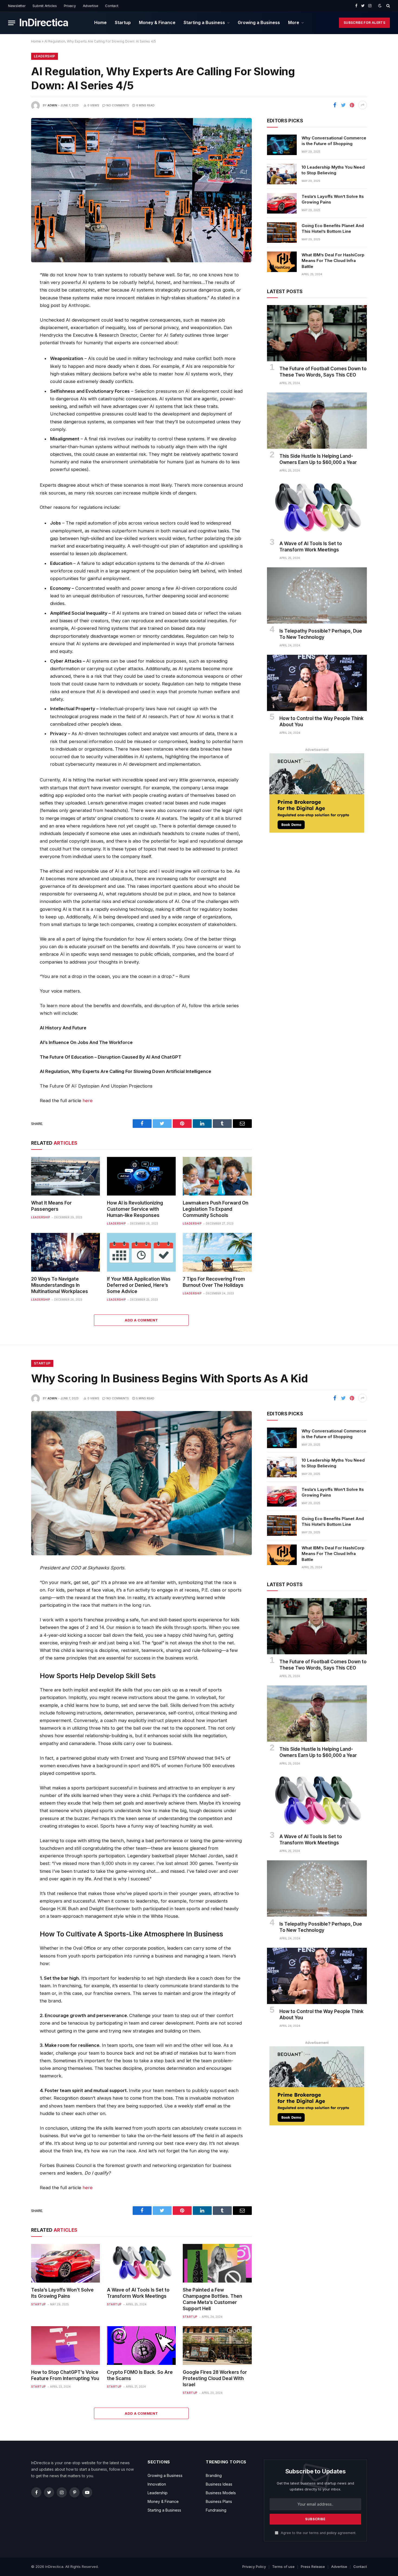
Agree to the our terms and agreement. (318, 2533)
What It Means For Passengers (51, 1206)
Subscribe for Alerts (364, 23)
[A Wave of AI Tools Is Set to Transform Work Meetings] (317, 508)
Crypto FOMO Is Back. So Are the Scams (140, 2375)
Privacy (70, 6)
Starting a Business (204, 22)
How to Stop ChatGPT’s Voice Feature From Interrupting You (65, 2375)
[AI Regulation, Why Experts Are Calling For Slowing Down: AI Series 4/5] (141, 190)
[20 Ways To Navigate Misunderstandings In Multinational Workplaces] (66, 1252)
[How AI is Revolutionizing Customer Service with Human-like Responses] (141, 1176)
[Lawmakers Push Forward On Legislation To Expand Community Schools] (217, 1176)
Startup (123, 22)
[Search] (388, 6)
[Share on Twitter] (343, 105)
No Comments (118, 105)
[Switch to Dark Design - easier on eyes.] (380, 6)
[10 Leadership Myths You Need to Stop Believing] (282, 174)
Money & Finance (157, 22)
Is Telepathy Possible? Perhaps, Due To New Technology (321, 634)
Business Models (221, 2493)
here (88, 1101)
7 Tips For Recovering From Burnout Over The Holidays (214, 1282)
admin (52, 105)
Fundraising (216, 2510)
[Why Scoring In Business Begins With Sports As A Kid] (141, 1483)
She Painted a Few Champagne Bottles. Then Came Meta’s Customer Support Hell (212, 2299)
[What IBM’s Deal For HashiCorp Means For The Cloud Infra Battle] (282, 262)
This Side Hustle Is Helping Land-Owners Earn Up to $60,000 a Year (318, 459)
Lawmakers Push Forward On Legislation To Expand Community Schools (216, 1209)
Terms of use (283, 2567)
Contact (112, 6)
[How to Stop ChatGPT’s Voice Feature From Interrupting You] (66, 2346)
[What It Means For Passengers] (66, 1176)
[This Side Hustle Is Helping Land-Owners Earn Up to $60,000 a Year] (317, 421)
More (294, 22)
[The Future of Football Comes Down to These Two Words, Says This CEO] (317, 333)
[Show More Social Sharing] (363, 105)
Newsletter (17, 6)
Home (100, 22)
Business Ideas (219, 2484)
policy (332, 2533)
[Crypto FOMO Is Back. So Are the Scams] (141, 2346)
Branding (214, 2475)
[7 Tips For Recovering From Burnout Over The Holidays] (217, 1252)
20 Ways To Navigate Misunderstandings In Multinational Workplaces (60, 1285)
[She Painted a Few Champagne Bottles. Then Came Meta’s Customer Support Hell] (217, 2263)
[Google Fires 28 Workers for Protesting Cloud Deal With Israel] (217, 2346)
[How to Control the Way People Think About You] (317, 683)
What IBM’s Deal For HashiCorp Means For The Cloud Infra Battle (333, 261)
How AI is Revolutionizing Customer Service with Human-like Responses (135, 1209)
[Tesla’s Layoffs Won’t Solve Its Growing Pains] (282, 203)
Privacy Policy (254, 2567)
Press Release (313, 2567)
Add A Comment (141, 1320)
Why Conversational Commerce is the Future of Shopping (334, 141)
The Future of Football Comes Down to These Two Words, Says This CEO (323, 372)
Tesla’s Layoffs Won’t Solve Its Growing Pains (333, 199)
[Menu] (12, 23)
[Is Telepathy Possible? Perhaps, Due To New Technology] (317, 595)
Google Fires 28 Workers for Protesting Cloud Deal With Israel (215, 2378)
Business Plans (219, 2501)
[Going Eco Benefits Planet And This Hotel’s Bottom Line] (282, 233)
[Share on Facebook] (335, 105)
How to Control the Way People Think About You (322, 721)
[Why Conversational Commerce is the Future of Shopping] (282, 145)
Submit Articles (45, 6)
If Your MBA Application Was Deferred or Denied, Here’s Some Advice (139, 1285)
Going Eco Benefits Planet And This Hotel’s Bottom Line (333, 228)
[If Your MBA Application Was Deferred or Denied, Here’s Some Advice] (141, 1252)
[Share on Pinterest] (352, 105)
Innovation (157, 2484)
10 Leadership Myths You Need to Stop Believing (333, 170)
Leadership (45, 56)
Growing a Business (259, 22)
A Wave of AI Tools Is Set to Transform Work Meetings (311, 547)
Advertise (91, 6)
